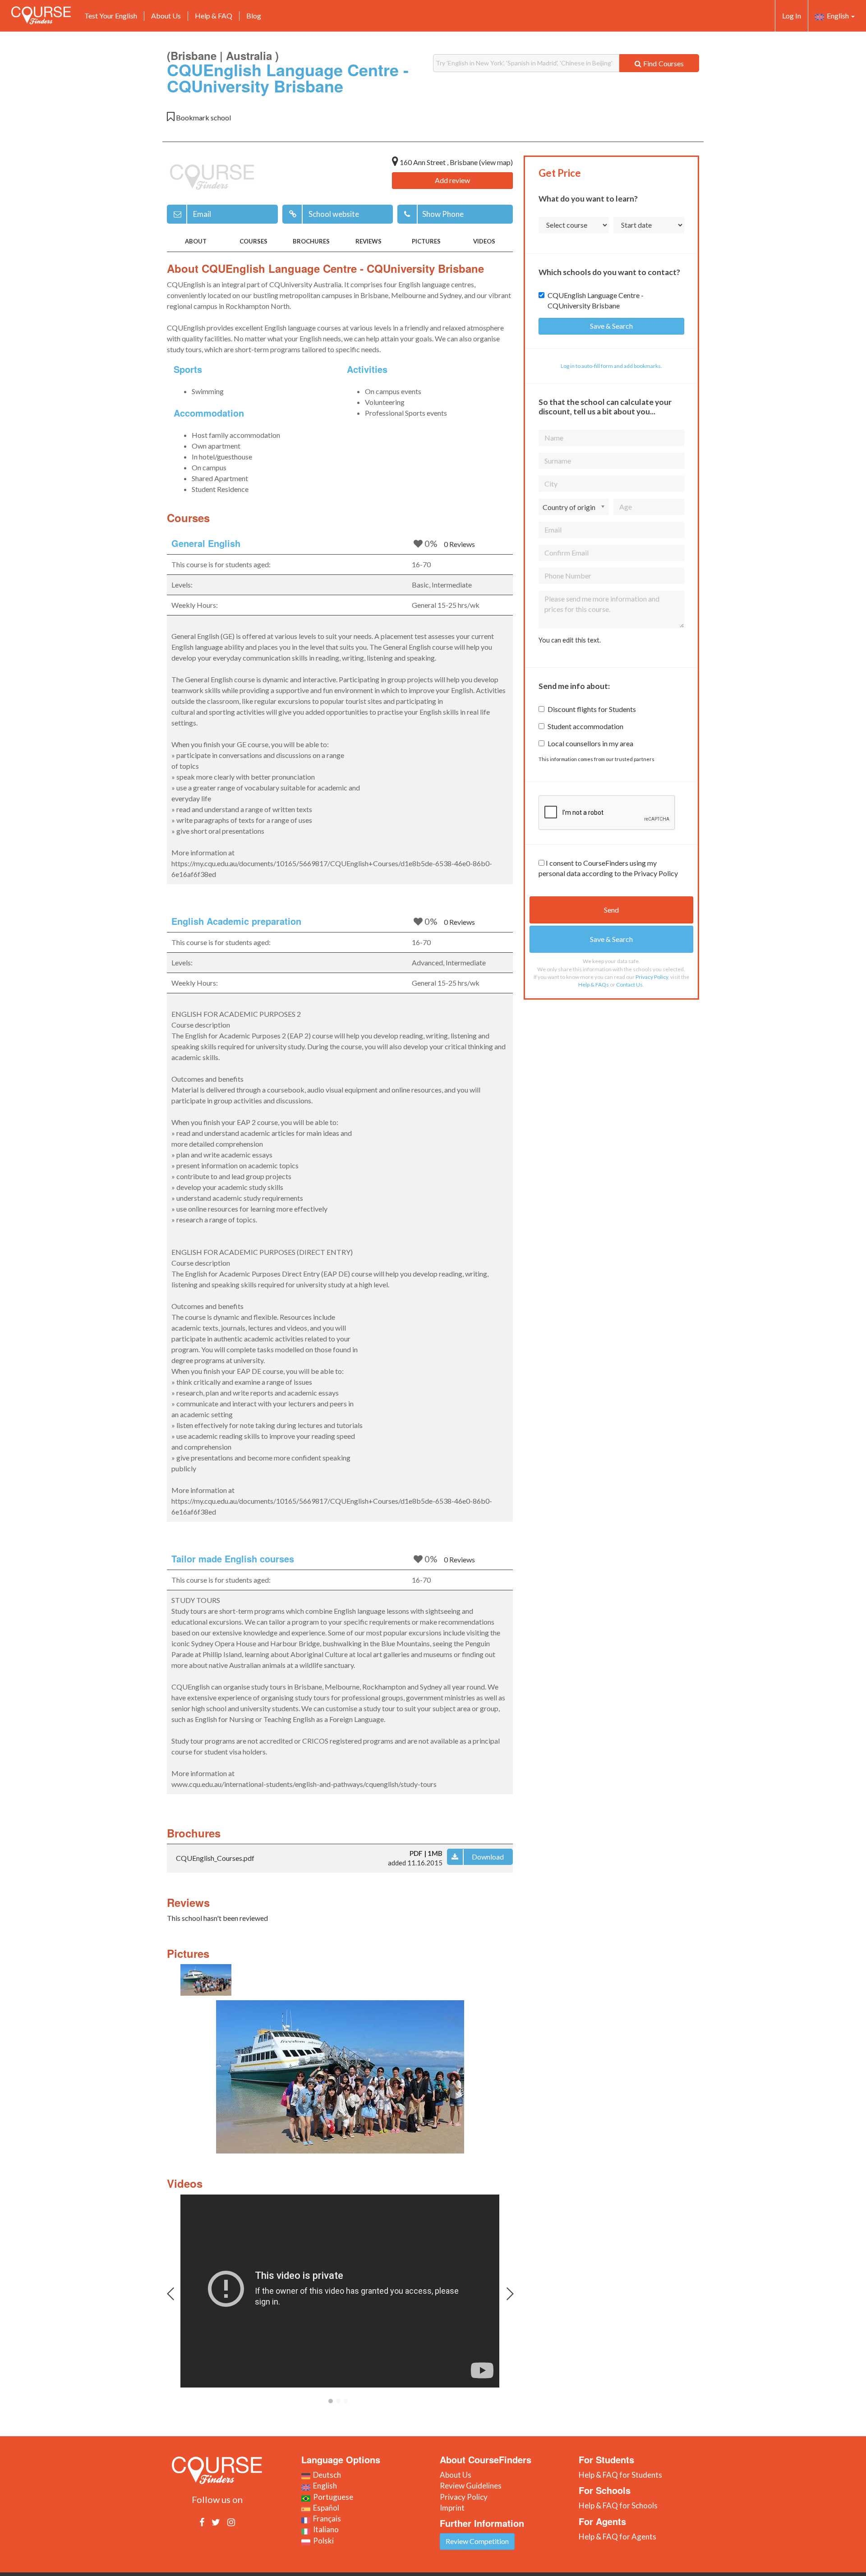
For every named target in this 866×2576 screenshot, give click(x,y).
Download (487, 1857)
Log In (792, 16)
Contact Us (629, 985)
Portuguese (332, 2497)
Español (325, 2508)
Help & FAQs (594, 985)
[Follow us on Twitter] (216, 2522)
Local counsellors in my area (590, 743)
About (196, 241)
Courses (253, 241)
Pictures (426, 241)
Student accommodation (585, 726)
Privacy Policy (652, 977)
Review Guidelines (471, 2486)
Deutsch (326, 2475)
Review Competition (477, 2541)
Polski (322, 2541)
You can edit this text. (570, 640)
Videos (484, 241)
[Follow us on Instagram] (231, 2522)
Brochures (311, 241)
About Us (166, 16)
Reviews (369, 241)
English (837, 16)
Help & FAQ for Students (620, 2475)
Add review (452, 180)
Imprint (452, 2508)
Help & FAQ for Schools (618, 2505)
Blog (254, 16)
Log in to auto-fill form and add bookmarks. (611, 366)
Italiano (325, 2529)
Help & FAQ (214, 16)
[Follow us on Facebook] (202, 2522)
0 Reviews (459, 544)
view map (496, 162)
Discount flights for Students (592, 709)
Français (326, 2519)
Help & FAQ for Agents (617, 2537)
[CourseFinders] (41, 15)
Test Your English (111, 16)
